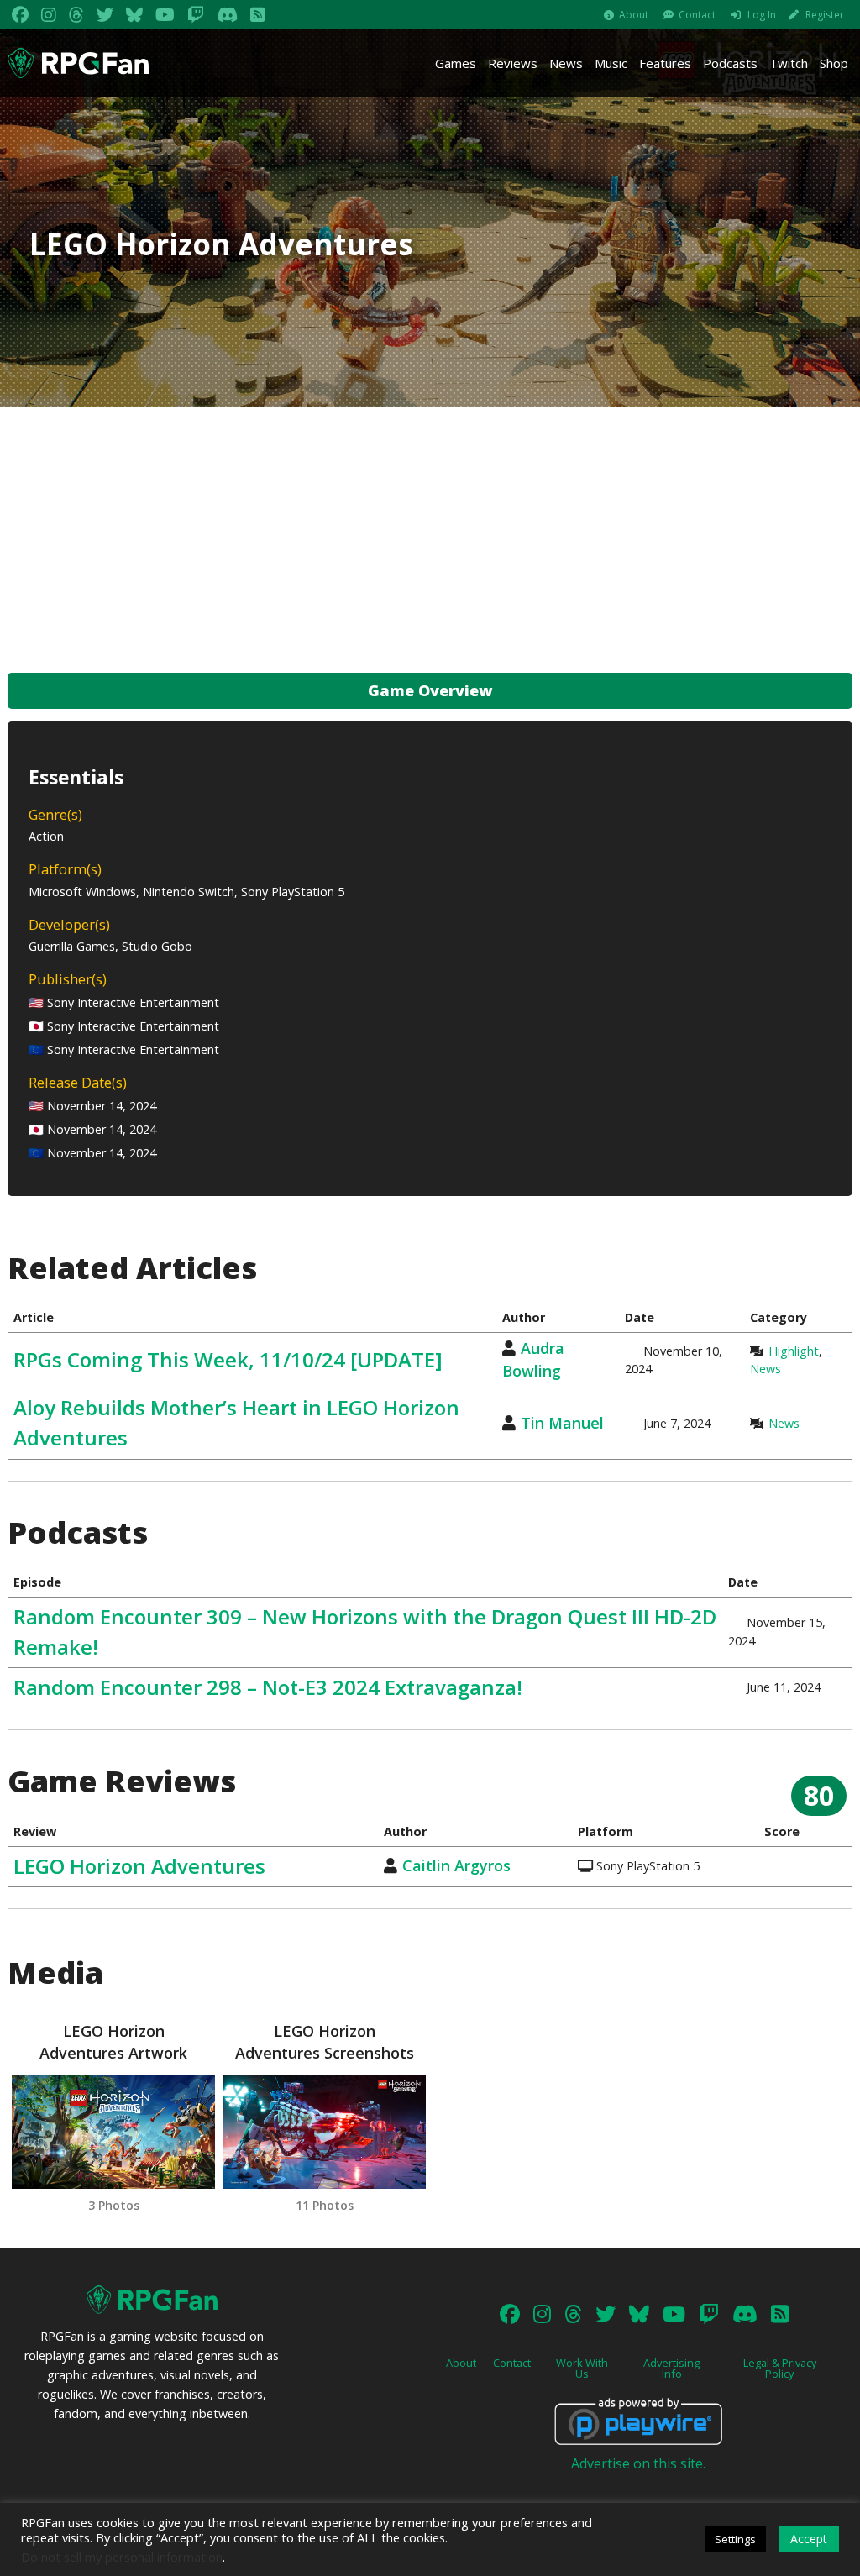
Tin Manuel (562, 1423)
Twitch (789, 63)
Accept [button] (809, 2539)
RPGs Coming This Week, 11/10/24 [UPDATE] (228, 1359)
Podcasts (730, 63)
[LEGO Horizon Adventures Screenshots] (325, 2132)
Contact (697, 15)
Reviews (513, 63)
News (566, 63)
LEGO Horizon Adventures (139, 1866)
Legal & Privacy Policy (780, 2368)
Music (611, 63)
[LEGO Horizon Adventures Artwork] (113, 2132)
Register (825, 15)
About (634, 15)
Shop (834, 63)
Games (456, 63)
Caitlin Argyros (456, 1865)
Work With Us (582, 2368)
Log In (762, 15)
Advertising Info (671, 2368)
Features (665, 63)
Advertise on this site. (638, 2463)
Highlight (794, 1351)
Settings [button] (735, 2539)
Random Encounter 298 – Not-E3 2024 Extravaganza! (268, 1687)
